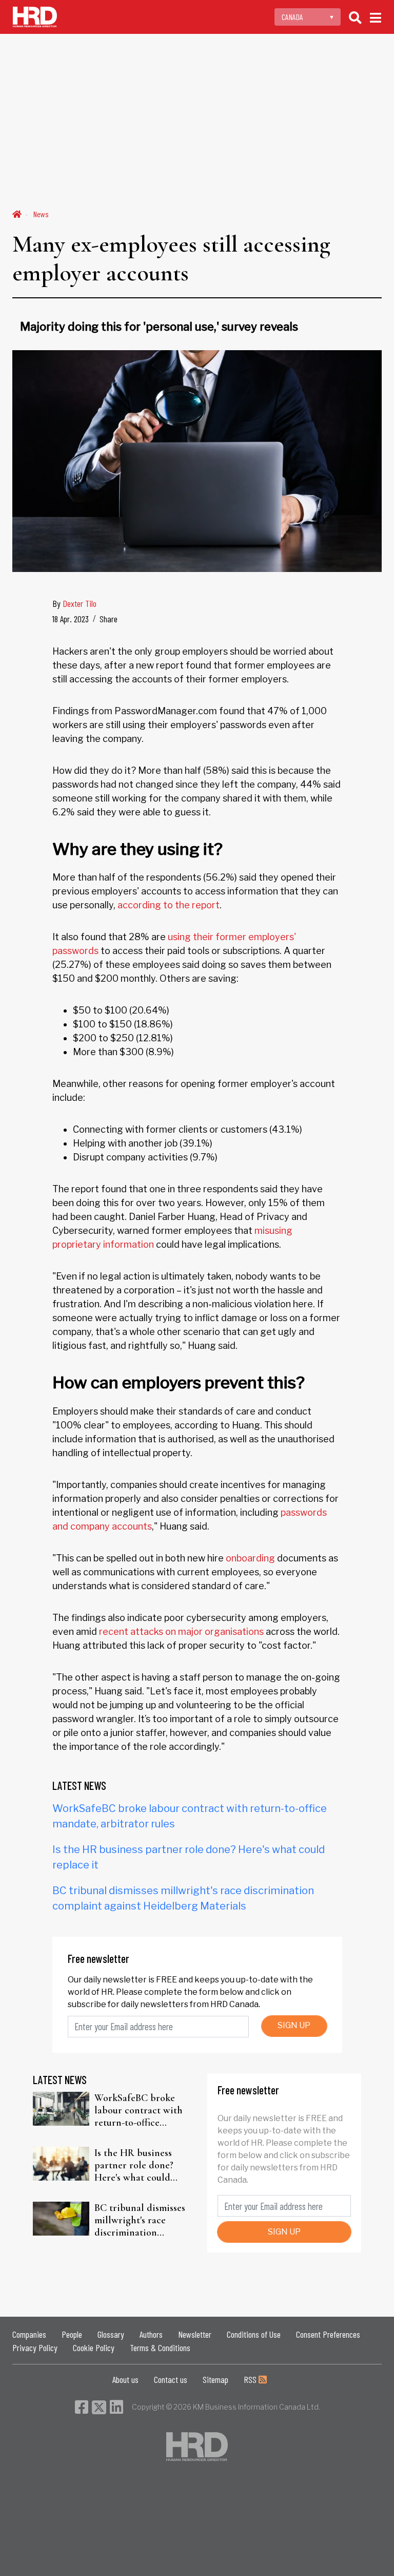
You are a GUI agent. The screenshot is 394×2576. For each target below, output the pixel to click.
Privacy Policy (35, 2348)
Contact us (171, 2379)
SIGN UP (294, 2025)
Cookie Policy (94, 2348)
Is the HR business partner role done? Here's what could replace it (134, 2165)
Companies (29, 2334)
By (74, 603)
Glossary (111, 2334)
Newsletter (195, 2334)
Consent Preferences (328, 2334)
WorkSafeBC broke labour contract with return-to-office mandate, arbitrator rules (139, 2110)
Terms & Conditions (160, 2348)
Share (109, 619)
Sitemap (215, 2379)
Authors (151, 2334)
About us (125, 2379)
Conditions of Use (254, 2334)
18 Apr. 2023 (71, 619)
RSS (251, 2379)
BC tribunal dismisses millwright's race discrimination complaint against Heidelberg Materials (140, 2220)
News (41, 214)
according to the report (169, 905)
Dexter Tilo (80, 603)
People (72, 2334)
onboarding (250, 1558)
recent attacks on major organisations (181, 1632)
